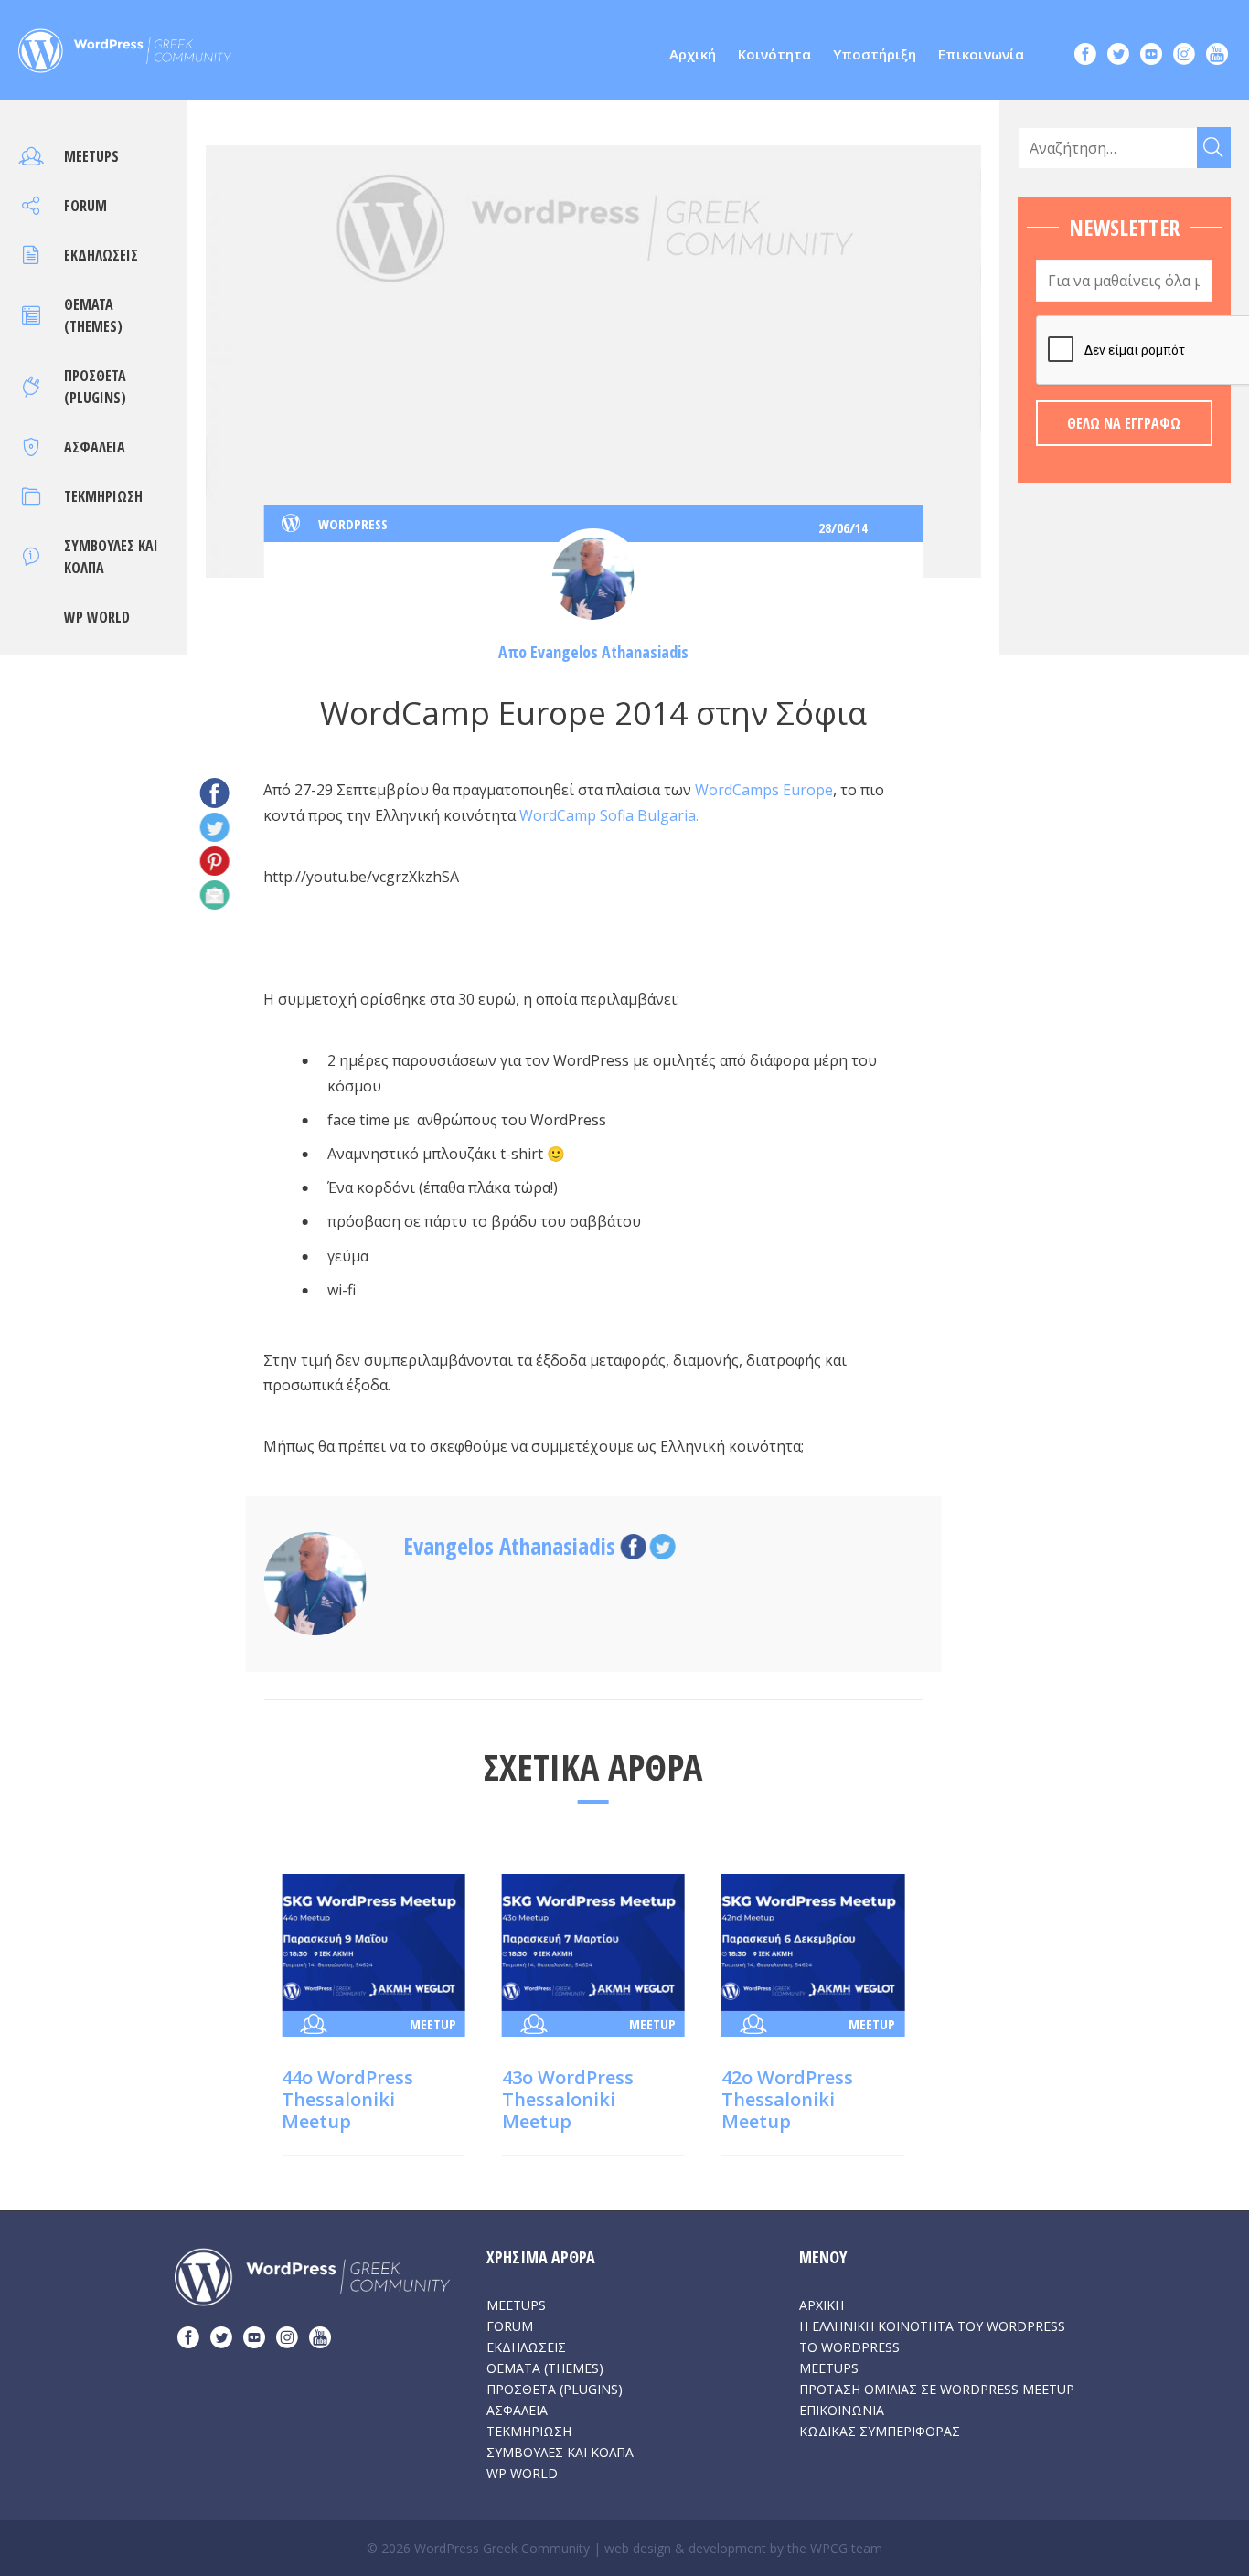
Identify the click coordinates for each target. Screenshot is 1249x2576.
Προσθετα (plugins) (555, 2389)
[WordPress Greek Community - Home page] (125, 46)
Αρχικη (822, 2305)
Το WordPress (849, 2347)
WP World (97, 617)
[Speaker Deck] (1151, 56)
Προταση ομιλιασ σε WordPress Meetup (937, 2389)
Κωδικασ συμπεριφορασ (880, 2431)
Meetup (433, 2024)
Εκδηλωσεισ (101, 255)
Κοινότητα (774, 54)
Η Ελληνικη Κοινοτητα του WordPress (932, 2326)
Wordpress (353, 524)
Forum (85, 206)
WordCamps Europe (764, 790)
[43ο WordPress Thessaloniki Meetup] (593, 1941)
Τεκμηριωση (103, 496)
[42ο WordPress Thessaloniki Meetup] (813, 1941)
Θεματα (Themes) (545, 2368)
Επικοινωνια (842, 2410)
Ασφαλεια (95, 447)
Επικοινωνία (981, 54)
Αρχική (693, 54)
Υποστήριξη (875, 54)
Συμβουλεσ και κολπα (560, 2452)
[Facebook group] (1085, 56)
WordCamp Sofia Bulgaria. (609, 815)
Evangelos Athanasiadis (609, 652)
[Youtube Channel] (1217, 56)
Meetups (91, 156)
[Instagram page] (1184, 56)
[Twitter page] (1118, 56)
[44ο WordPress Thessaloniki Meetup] (373, 1941)
